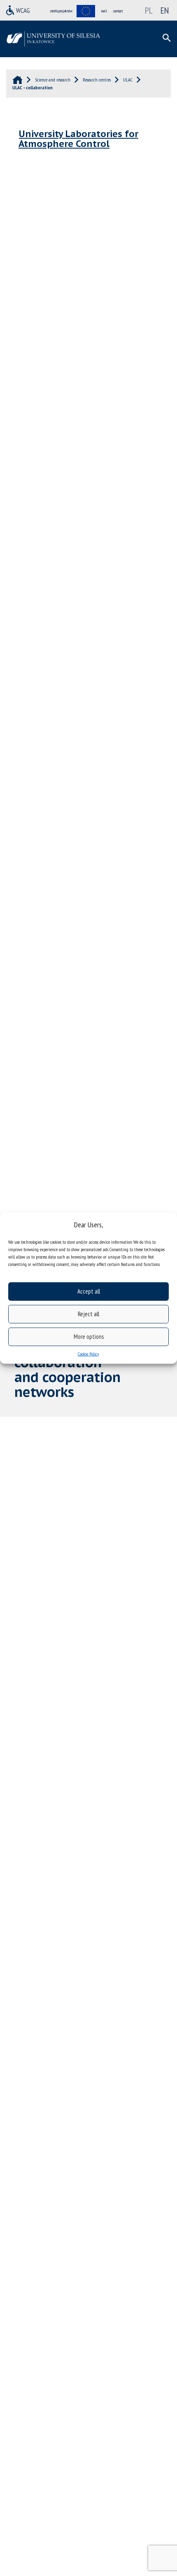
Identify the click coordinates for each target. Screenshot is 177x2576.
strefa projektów (61, 11)
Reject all (88, 1314)
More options (89, 1337)
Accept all (89, 1291)
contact (118, 11)
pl (149, 10)
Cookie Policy (88, 1353)
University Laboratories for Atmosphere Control (78, 139)
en (165, 10)
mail (104, 11)
